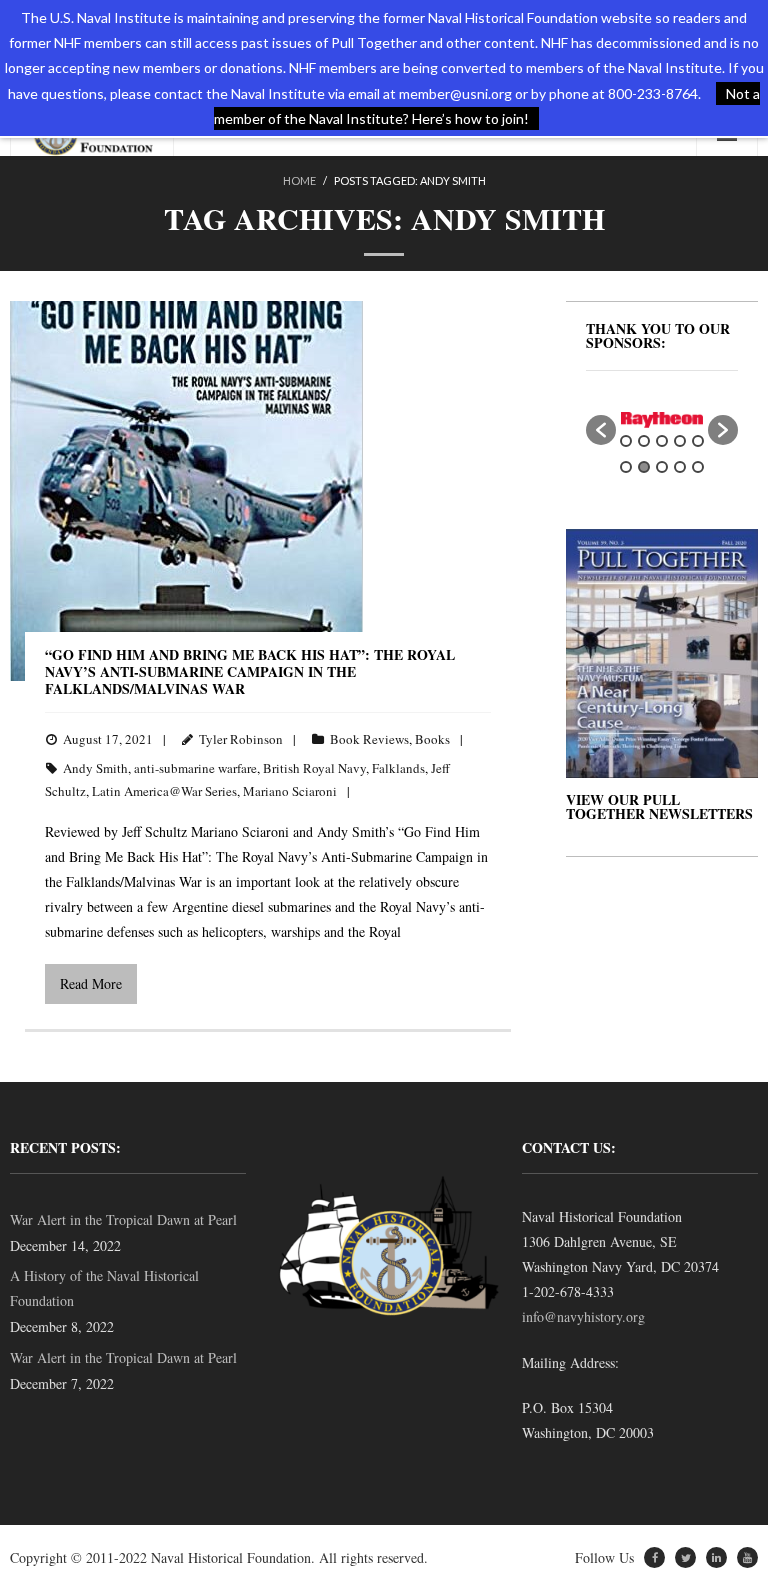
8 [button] (662, 467)
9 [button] (680, 467)
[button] (601, 430)
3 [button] (662, 441)
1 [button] (626, 441)
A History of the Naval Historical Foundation (104, 1288)
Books (432, 739)
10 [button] (698, 467)
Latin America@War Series (164, 791)
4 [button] (680, 441)
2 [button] (644, 441)
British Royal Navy (314, 768)
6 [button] (626, 467)
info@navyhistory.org (583, 1316)
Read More (91, 983)
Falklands (398, 768)
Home (299, 180)
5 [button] (698, 441)
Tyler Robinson (241, 739)
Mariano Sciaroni (290, 791)
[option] (662, 420)
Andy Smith (95, 768)
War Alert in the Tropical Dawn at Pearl (123, 1219)
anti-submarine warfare (195, 768)
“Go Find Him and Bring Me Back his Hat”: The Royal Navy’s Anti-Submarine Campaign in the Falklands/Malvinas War (250, 671)
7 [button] (644, 467)
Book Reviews (369, 739)
